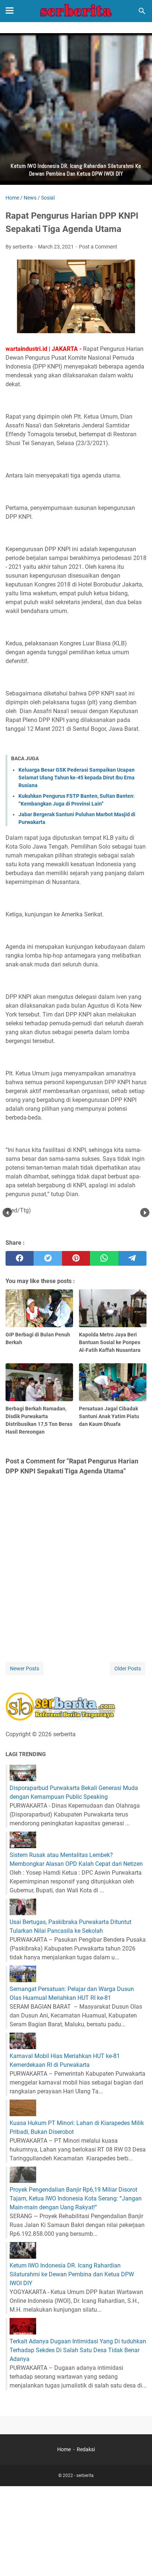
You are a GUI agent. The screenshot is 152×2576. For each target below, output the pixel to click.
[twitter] (48, 1258)
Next (145, 1213)
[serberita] (76, 11)
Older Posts (128, 1668)
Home (64, 2449)
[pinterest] (76, 1258)
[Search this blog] (142, 11)
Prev (7, 1213)
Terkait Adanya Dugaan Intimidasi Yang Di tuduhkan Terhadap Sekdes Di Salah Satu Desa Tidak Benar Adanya (78, 2350)
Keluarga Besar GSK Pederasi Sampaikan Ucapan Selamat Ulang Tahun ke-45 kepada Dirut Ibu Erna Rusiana (77, 778)
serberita (85, 2475)
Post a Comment (98, 247)
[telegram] (132, 1258)
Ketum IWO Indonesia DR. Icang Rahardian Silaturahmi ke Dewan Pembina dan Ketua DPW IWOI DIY (72, 2274)
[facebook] (20, 1258)
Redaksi (86, 2449)
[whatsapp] (104, 1258)
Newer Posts (25, 1668)
